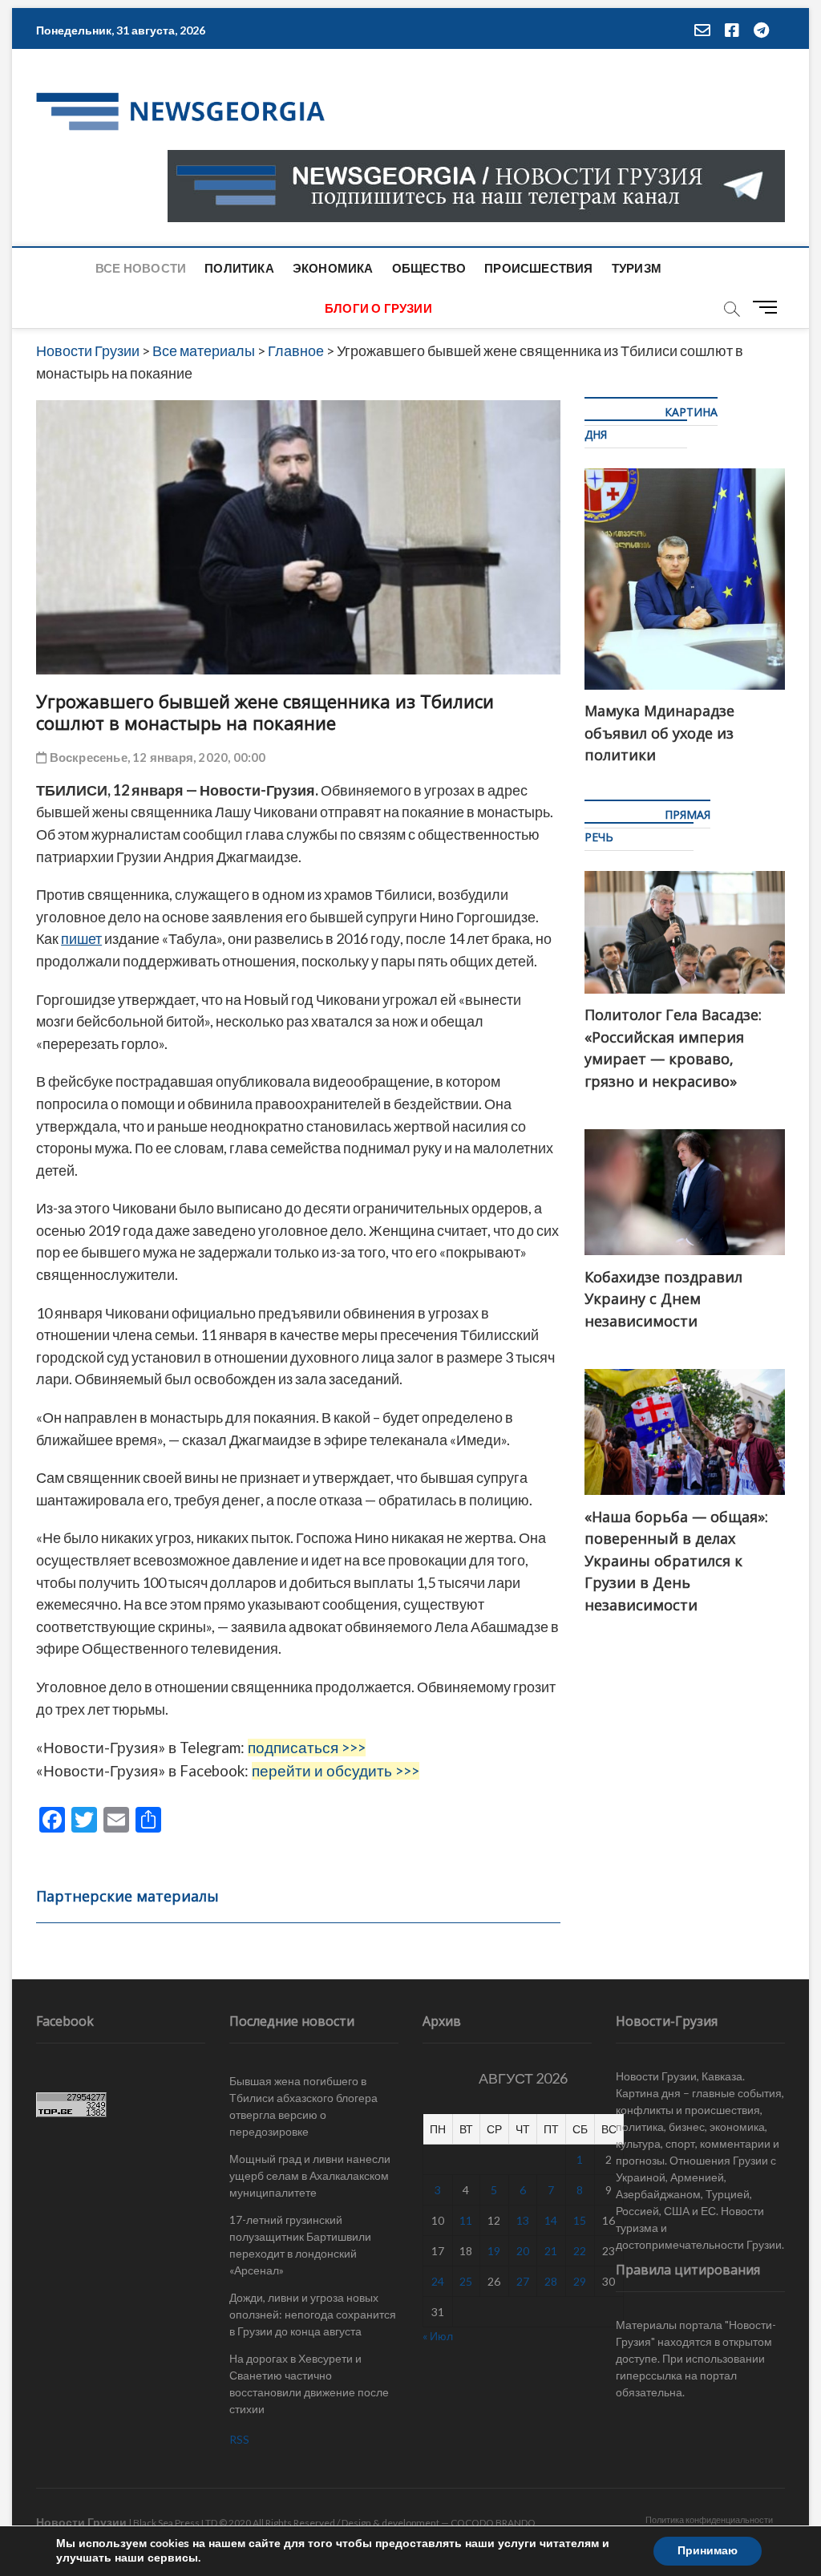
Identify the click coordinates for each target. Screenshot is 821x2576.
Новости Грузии (81, 2522)
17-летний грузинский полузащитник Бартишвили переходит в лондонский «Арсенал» (300, 2245)
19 (494, 2251)
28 (551, 2281)
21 (551, 2251)
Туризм (637, 268)
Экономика (333, 268)
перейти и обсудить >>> (336, 1771)
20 (523, 2251)
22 (580, 2251)
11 (466, 2220)
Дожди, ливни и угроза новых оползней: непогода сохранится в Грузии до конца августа (313, 2314)
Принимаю (708, 2551)
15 (580, 2220)
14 (551, 2220)
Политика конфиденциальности (709, 2519)
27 (523, 2281)
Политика (239, 268)
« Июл (438, 2336)
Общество (429, 268)
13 (523, 2220)
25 (466, 2281)
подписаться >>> (307, 1748)
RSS (239, 2439)
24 (438, 2281)
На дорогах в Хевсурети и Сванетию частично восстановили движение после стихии (309, 2384)
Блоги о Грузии (378, 308)
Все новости (141, 268)
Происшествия (538, 268)
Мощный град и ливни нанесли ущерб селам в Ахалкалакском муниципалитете (310, 2175)
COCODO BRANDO (493, 2523)
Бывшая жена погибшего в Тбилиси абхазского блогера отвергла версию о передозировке (303, 2106)
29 (580, 2281)
